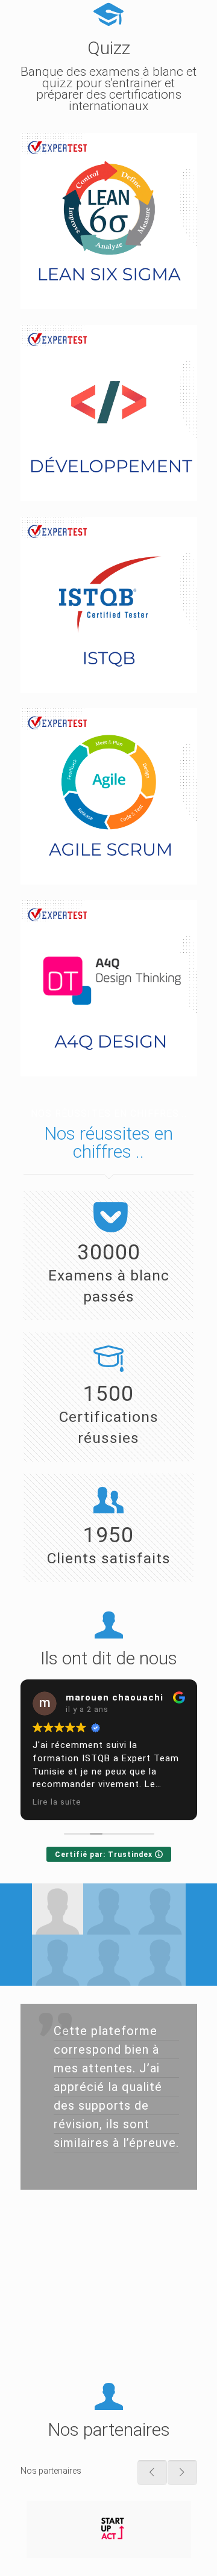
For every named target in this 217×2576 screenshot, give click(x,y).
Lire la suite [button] (57, 1802)
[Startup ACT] (109, 2529)
